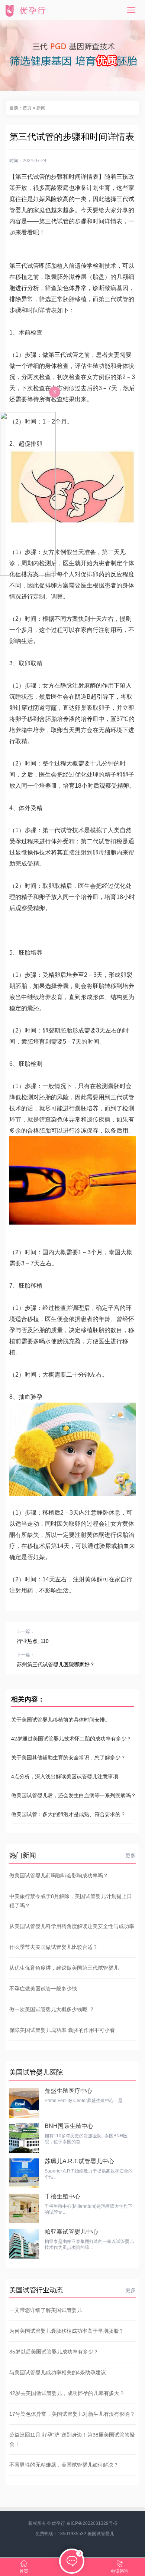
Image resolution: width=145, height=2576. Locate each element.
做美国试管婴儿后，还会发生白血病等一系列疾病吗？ (72, 1795)
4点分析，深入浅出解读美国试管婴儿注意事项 (65, 1776)
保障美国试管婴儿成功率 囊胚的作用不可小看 (62, 2030)
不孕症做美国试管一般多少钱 (43, 1989)
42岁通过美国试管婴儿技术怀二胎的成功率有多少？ (71, 1739)
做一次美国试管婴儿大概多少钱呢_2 (51, 2009)
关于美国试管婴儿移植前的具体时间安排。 (61, 1720)
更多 (130, 1855)
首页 (27, 108)
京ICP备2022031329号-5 (92, 2523)
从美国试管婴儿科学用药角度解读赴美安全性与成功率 (72, 1926)
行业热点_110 (33, 1641)
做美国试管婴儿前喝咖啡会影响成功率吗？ (59, 1875)
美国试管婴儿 (101, 2534)
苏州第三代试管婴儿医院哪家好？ (56, 1664)
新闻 (41, 108)
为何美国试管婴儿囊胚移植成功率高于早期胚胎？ (67, 2331)
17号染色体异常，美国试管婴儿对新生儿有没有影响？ (72, 2414)
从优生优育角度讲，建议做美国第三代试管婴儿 (64, 1968)
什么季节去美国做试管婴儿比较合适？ (54, 1947)
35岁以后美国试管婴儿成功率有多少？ (54, 2352)
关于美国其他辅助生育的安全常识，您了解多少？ (68, 1758)
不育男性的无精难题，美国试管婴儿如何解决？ (64, 2465)
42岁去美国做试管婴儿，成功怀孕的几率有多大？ (67, 2393)
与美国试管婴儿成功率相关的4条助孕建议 (58, 2372)
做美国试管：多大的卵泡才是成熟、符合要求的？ (68, 1814)
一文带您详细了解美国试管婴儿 (46, 2310)
